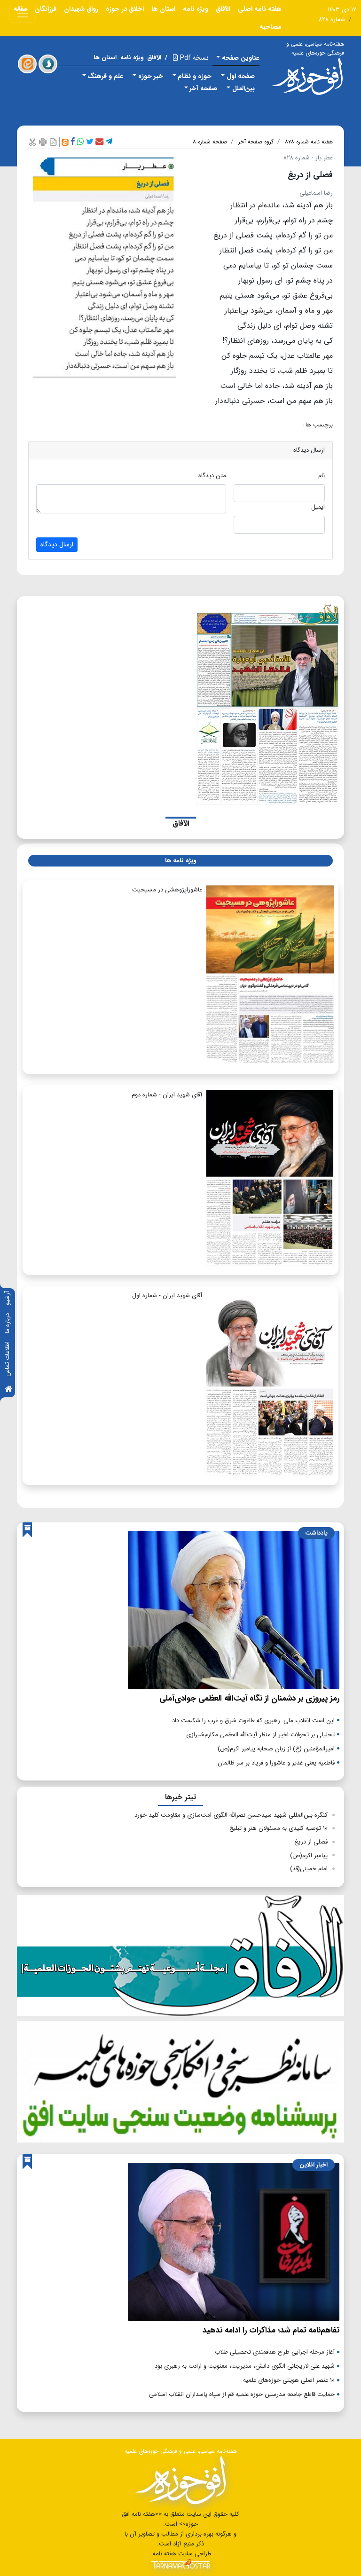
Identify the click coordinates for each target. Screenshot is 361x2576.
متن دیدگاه (212, 476)
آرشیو (7, 1298)
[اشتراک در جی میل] (99, 142)
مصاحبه (271, 27)
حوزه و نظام (195, 76)
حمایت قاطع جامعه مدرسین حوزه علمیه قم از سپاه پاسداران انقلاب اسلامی (242, 2394)
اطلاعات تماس (7, 1359)
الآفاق (223, 9)
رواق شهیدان (81, 9)
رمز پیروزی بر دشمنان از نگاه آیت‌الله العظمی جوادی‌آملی (249, 1698)
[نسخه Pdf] (53, 142)
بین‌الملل (243, 88)
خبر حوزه (151, 76)
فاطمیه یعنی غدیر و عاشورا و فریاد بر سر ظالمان (276, 1763)
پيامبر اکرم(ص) (309, 1855)
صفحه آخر (203, 88)
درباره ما (7, 1323)
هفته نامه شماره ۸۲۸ (309, 142)
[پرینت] (43, 142)
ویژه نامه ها (180, 861)
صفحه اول (241, 76)
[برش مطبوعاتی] (32, 142)
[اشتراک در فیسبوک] (73, 142)
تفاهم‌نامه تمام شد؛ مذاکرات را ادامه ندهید (271, 2330)
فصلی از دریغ (311, 1842)
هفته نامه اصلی (260, 9)
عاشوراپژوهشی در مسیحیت (167, 890)
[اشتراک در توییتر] (90, 142)
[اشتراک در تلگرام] (109, 142)
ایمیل (318, 507)
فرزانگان (46, 9)
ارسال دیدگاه (57, 544)
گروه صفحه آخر (256, 142)
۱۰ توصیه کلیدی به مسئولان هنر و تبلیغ (279, 1828)
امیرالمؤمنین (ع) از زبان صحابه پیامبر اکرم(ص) (276, 1749)
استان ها (163, 9)
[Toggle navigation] (23, 13)
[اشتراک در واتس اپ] (81, 142)
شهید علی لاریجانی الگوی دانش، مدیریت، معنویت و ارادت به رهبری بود (245, 2366)
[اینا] (27, 64)
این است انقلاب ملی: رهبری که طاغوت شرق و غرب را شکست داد (253, 1721)
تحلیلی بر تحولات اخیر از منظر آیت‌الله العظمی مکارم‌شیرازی (260, 1735)
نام (322, 476)
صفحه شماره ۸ (210, 142)
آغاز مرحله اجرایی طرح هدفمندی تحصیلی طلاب (275, 2352)
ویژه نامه (196, 9)
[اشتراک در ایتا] (65, 142)
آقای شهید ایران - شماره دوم (167, 1095)
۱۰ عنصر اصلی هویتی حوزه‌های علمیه (289, 2380)
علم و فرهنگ (105, 76)
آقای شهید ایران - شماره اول (167, 1296)
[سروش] (48, 64)
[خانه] (8, 1390)
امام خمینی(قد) (309, 1869)
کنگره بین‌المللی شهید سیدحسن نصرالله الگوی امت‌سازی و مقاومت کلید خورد (231, 1815)
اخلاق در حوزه (125, 9)
